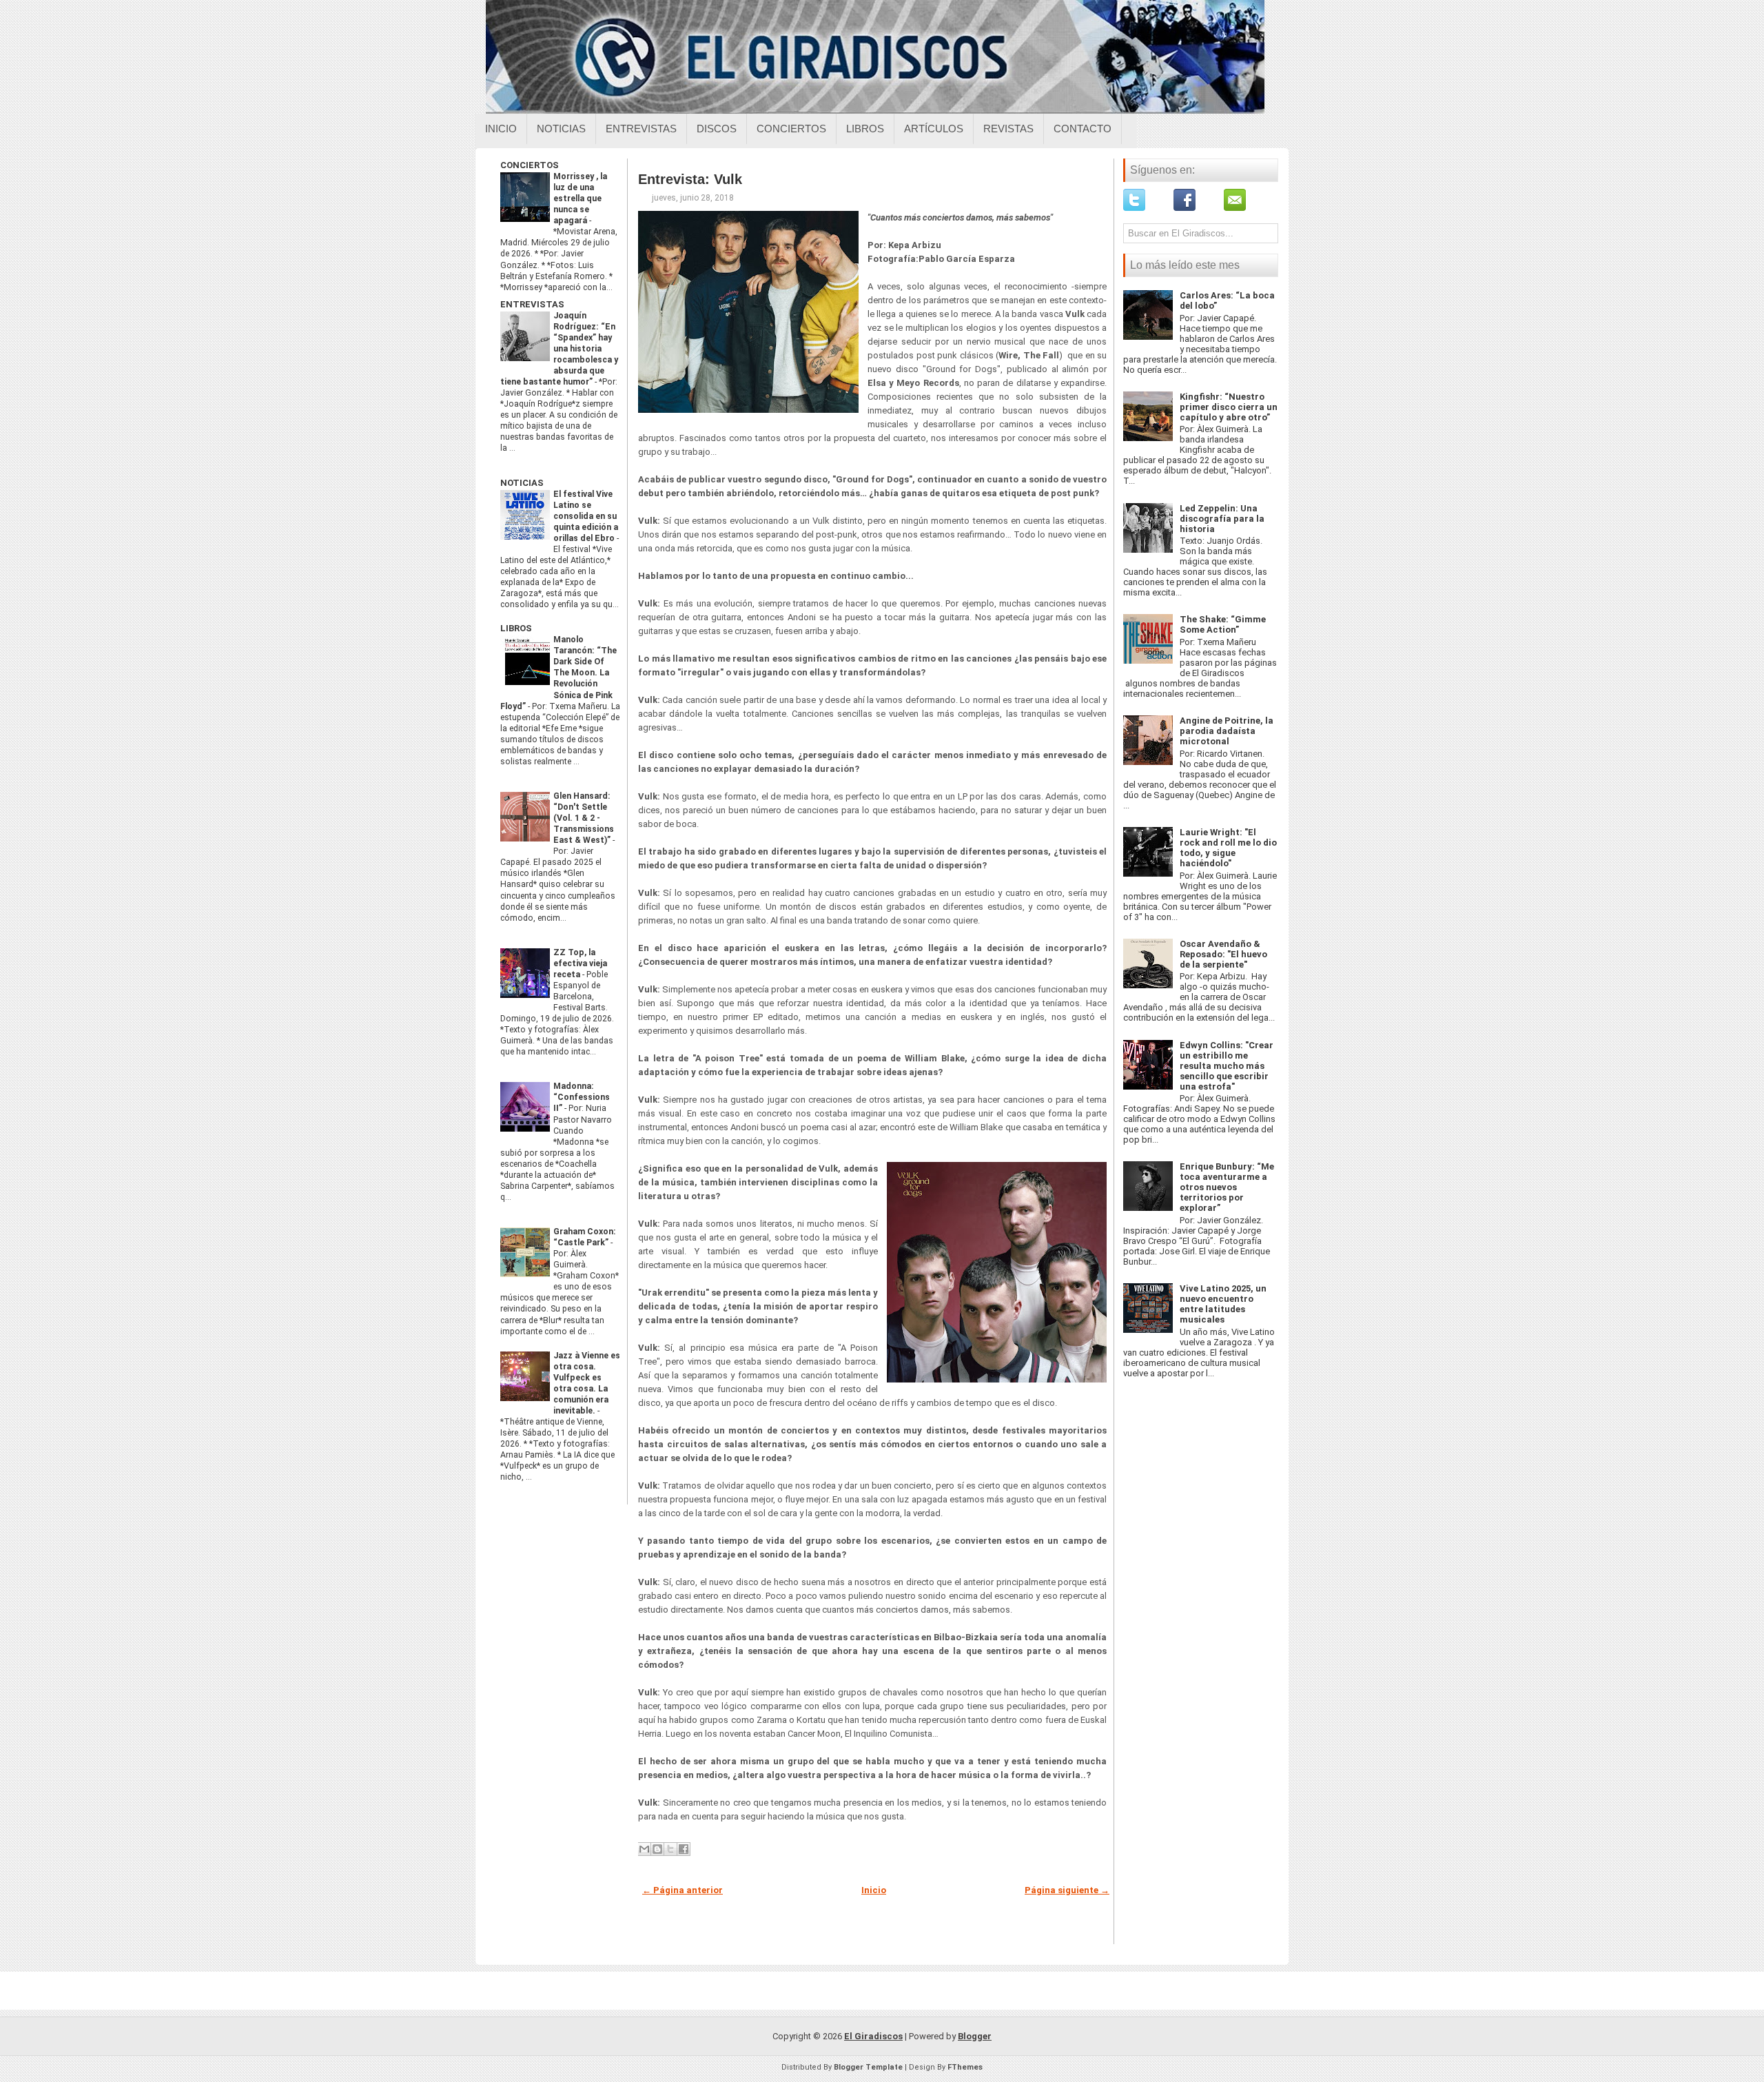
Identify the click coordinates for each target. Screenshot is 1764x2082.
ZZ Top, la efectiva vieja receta (580, 963)
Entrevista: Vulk (690, 179)
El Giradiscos (873, 2036)
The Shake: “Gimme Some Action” (1223, 624)
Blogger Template (868, 2067)
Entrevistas (641, 129)
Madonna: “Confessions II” (582, 1097)
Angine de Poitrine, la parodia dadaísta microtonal (1227, 731)
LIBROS (516, 628)
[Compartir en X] (670, 1849)
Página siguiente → (1067, 1890)
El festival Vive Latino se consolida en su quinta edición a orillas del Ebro (586, 516)
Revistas (1008, 129)
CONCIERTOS (530, 165)
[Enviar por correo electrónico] (644, 1849)
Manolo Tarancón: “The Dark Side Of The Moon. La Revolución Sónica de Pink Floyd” (558, 673)
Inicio (501, 129)
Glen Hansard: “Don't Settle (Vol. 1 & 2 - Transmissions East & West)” (584, 818)
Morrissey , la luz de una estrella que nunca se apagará (580, 198)
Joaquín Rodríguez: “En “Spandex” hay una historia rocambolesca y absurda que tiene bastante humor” (559, 349)
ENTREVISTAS (532, 304)
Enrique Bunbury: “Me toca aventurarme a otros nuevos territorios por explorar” (1227, 1187)
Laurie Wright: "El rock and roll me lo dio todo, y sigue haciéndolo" (1228, 848)
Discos (717, 129)
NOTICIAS (522, 483)
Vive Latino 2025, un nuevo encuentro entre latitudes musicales (1223, 1304)
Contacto (1083, 129)
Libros (865, 129)
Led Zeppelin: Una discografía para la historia (1222, 519)
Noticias (561, 129)
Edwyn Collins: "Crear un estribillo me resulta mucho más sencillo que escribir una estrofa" (1227, 1066)
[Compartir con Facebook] (684, 1849)
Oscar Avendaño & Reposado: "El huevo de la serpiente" (1223, 954)
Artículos (934, 129)
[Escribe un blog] (657, 1849)
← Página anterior (683, 1890)
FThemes (965, 2067)
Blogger (975, 2036)
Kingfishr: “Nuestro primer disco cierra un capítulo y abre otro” (1229, 407)
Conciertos (791, 129)
